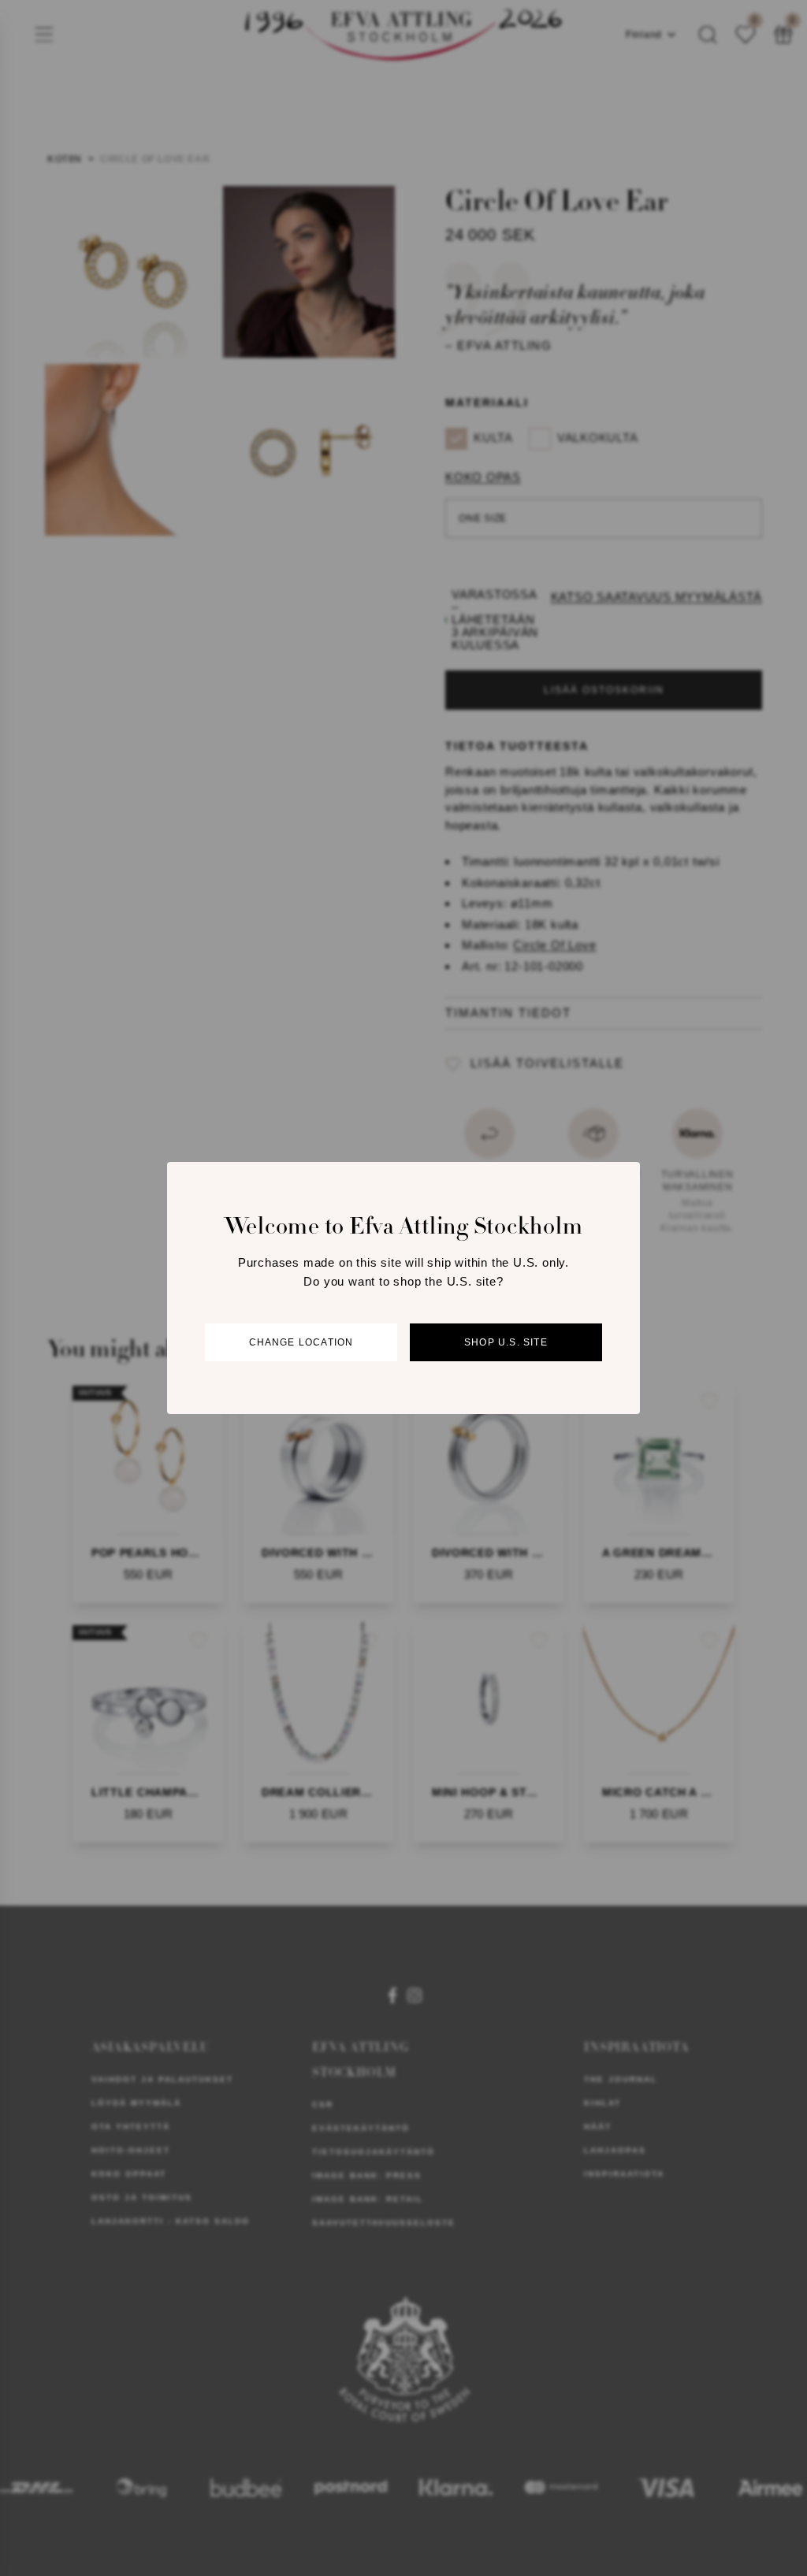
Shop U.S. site (506, 1342)
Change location (301, 1342)
